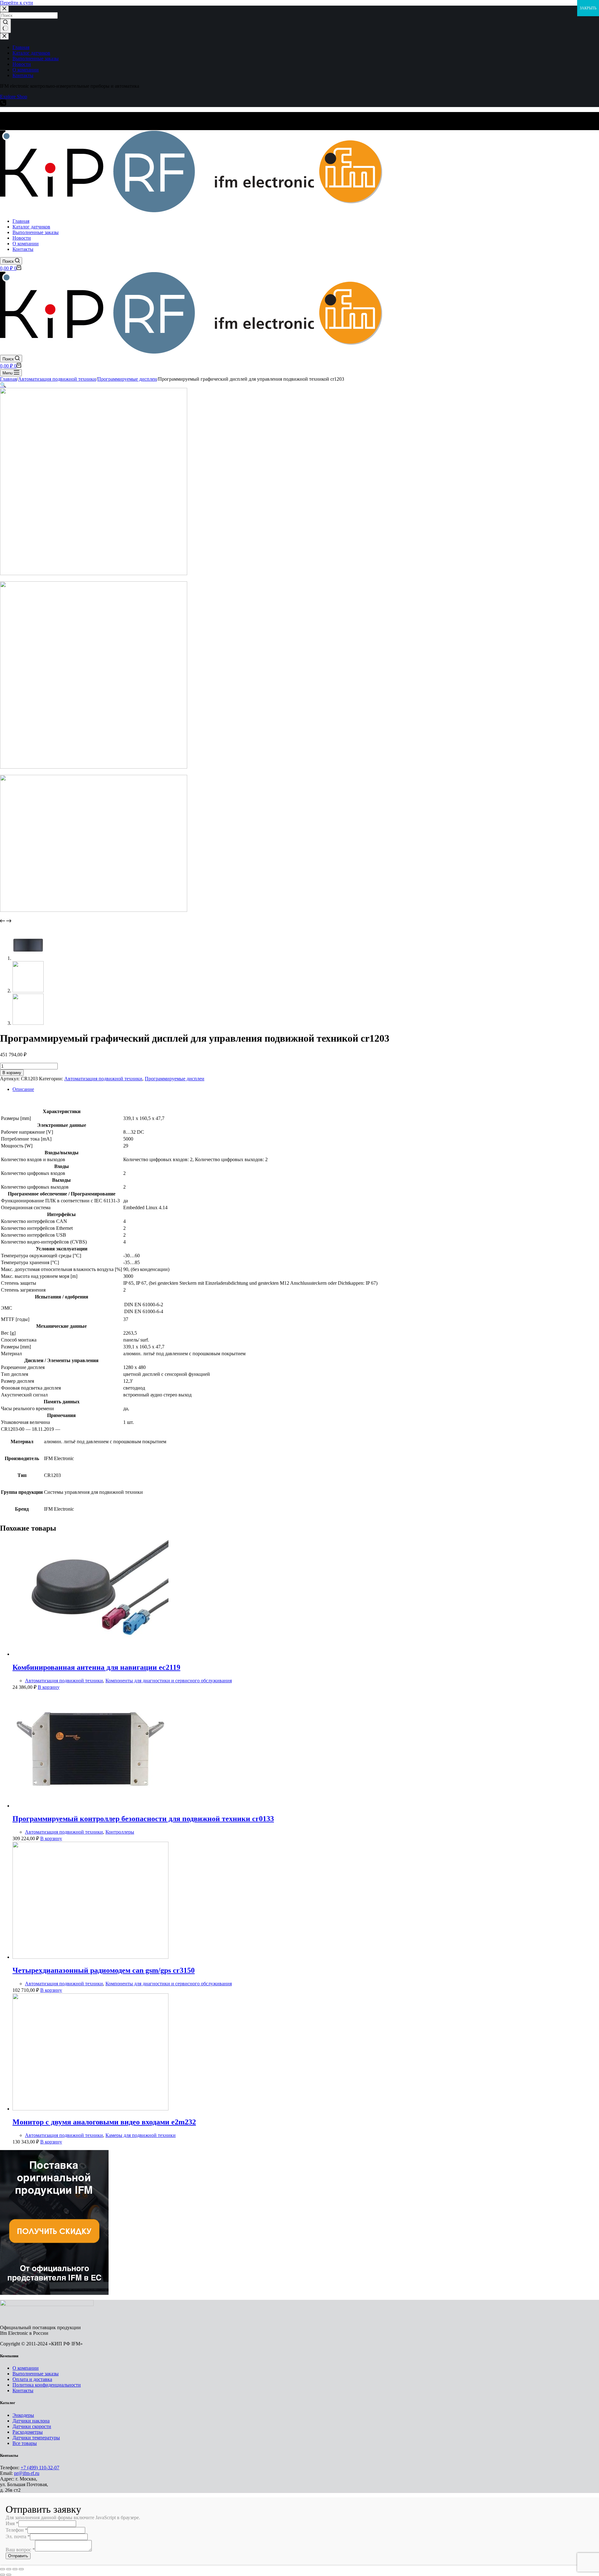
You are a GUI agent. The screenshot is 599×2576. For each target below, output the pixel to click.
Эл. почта (18, 2537)
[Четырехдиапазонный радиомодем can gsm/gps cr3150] (90, 1957)
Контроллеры (120, 1832)
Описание (23, 1089)
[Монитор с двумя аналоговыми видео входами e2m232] (90, 2109)
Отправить (18, 2556)
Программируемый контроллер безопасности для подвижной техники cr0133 (143, 1819)
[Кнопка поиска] (5, 26)
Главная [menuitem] (21, 47)
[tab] (306, 1089)
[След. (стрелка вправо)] (9, 2575)
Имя (12, 2523)
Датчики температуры (36, 2438)
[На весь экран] (15, 2569)
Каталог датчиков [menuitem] (31, 53)
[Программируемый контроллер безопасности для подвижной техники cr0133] (90, 1806)
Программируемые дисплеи (175, 1079)
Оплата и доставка (32, 2379)
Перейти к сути (17, 3)
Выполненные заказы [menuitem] (36, 59)
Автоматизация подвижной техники (103, 1079)
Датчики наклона (31, 2421)
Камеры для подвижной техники (141, 2135)
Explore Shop (14, 97)
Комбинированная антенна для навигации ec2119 (96, 1667)
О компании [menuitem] (26, 70)
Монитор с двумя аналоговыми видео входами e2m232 (104, 2122)
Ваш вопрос (20, 2550)
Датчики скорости (32, 2426)
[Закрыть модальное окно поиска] (4, 9)
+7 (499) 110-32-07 (40, 2468)
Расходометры (28, 2432)
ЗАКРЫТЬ (588, 8)
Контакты (23, 2390)
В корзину (12, 1073)
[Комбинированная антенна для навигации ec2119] (90, 1654)
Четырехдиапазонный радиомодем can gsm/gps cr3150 (104, 1970)
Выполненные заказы (36, 2374)
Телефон (17, 2530)
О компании (26, 2368)
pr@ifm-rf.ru (27, 2473)
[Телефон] (3, 104)
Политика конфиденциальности (47, 2385)
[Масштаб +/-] (21, 2569)
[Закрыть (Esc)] (2, 2569)
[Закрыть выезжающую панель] (4, 36)
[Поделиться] (9, 2569)
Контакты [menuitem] (23, 75)
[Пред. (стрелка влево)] (2, 2575)
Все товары (25, 2443)
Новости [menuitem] (22, 64)
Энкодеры (23, 2415)
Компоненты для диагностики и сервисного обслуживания (169, 1681)
